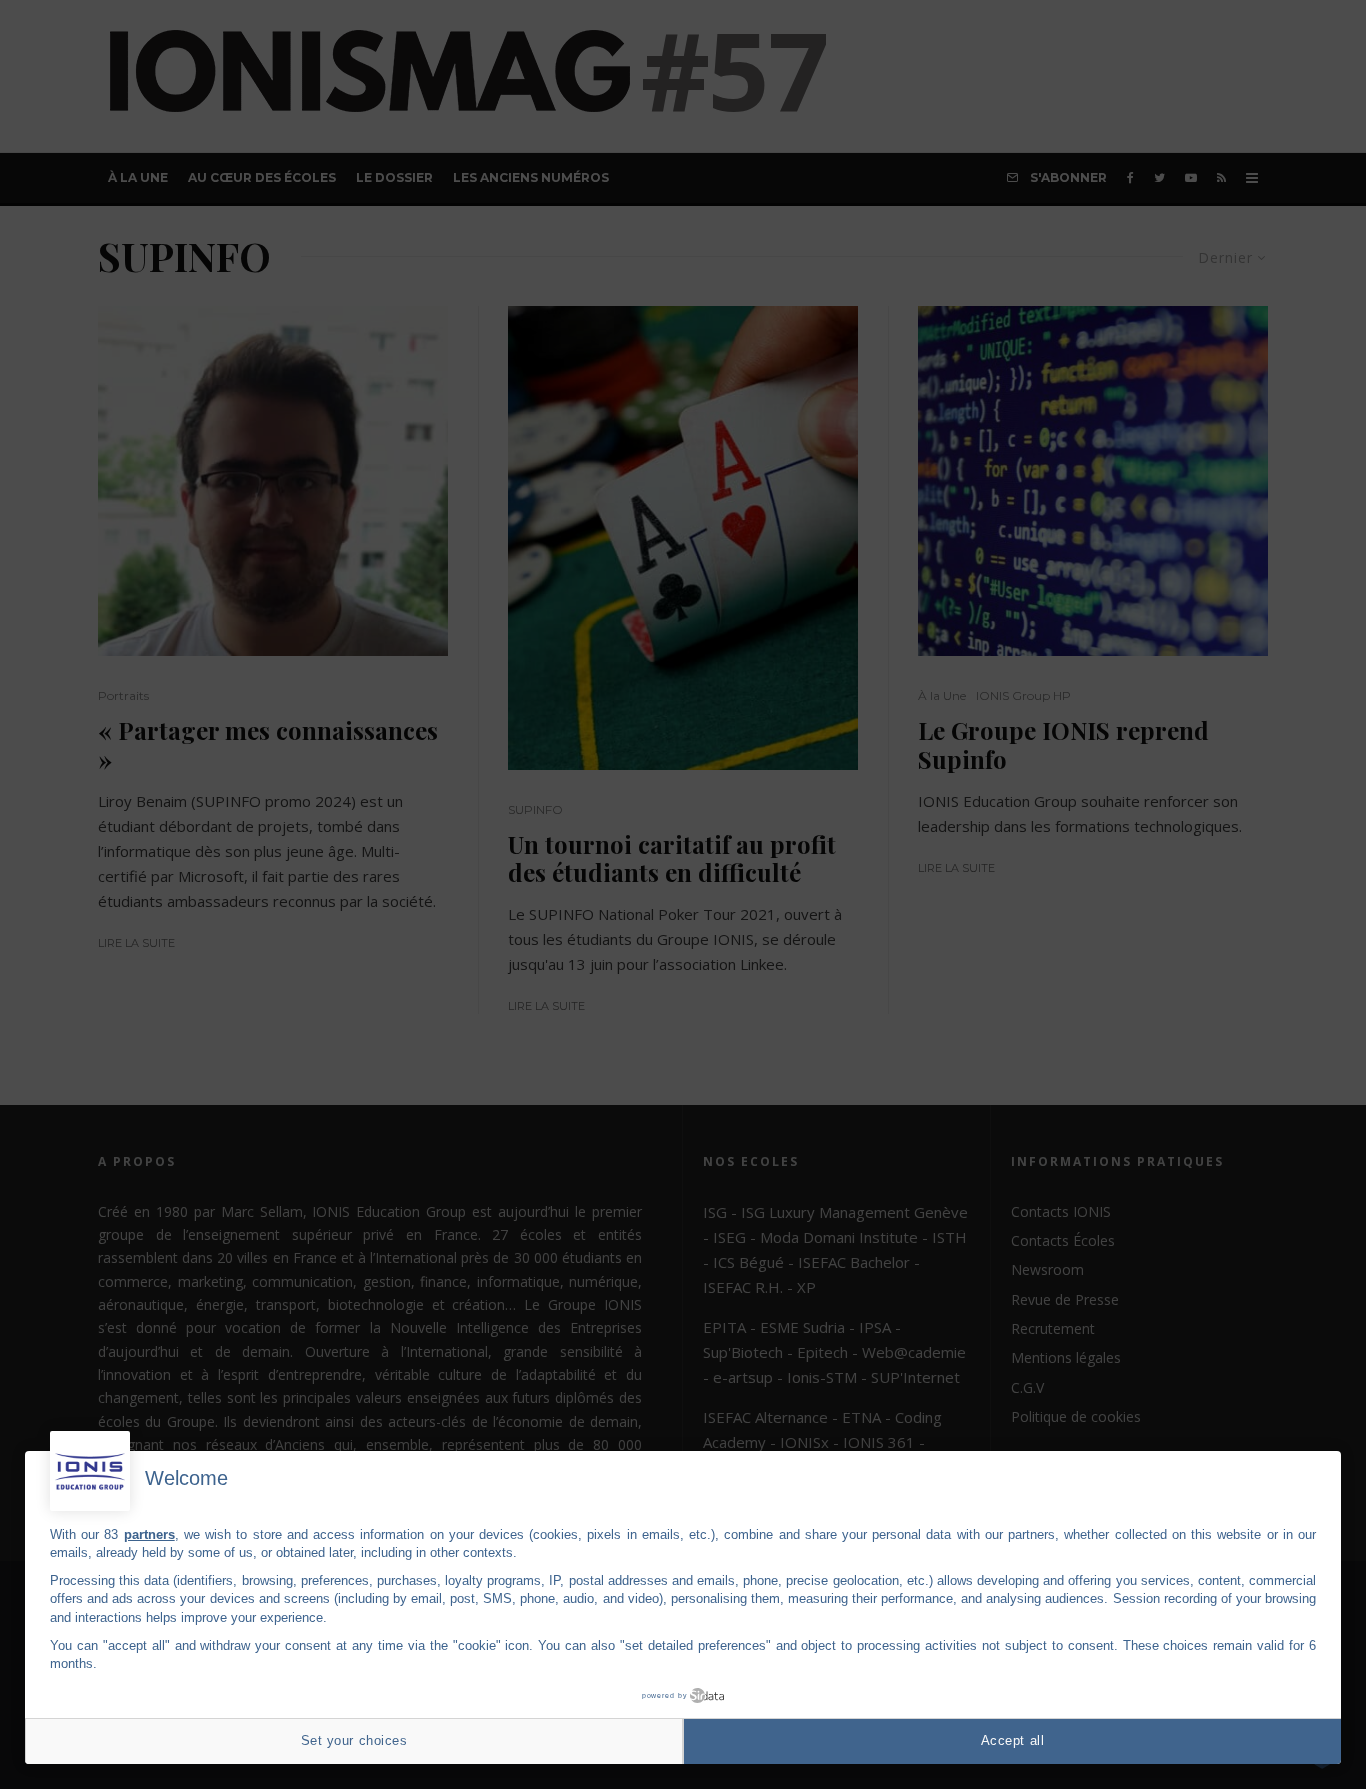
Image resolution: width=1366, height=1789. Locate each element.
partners (149, 1534)
